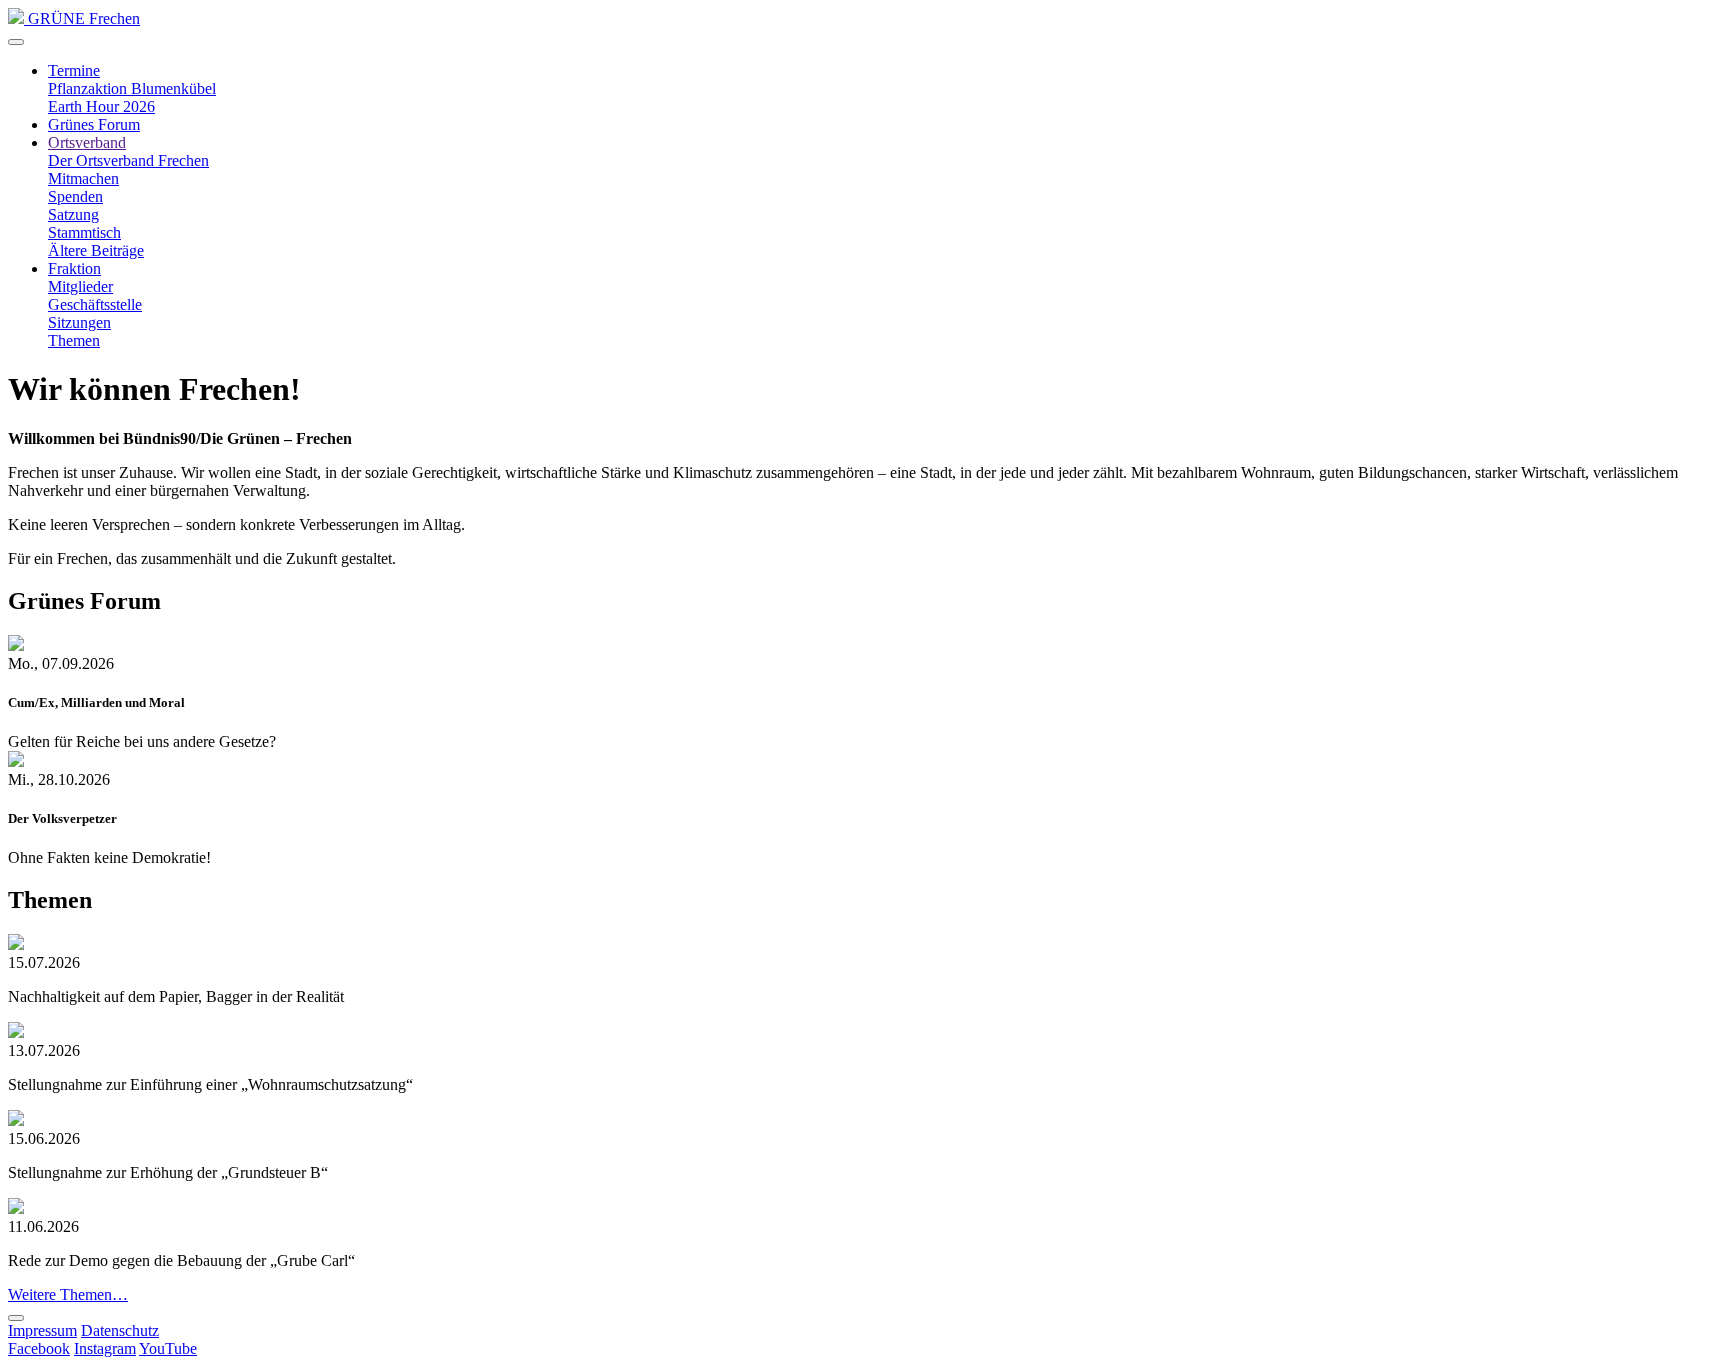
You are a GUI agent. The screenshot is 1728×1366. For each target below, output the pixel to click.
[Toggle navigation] (16, 42)
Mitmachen (83, 178)
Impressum (42, 1330)
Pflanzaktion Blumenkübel (132, 88)
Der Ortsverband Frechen (128, 160)
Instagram (105, 1348)
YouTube (168, 1348)
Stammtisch (84, 232)
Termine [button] (74, 70)
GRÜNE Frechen (82, 18)
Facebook (39, 1348)
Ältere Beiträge (96, 250)
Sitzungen (79, 322)
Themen (74, 340)
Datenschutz (120, 1330)
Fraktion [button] (74, 268)
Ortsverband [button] (87, 142)
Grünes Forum (94, 124)
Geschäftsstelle (95, 304)
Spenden (75, 196)
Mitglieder (80, 286)
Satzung (73, 214)
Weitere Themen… (68, 1294)
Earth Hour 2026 (101, 106)
